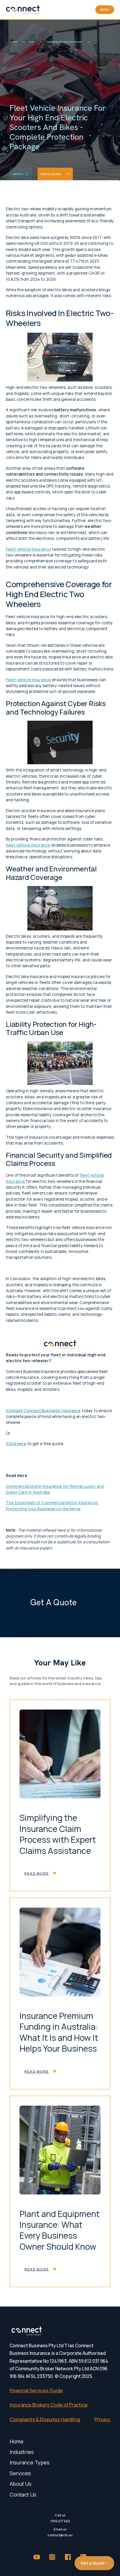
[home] (23, 10)
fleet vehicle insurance (28, 845)
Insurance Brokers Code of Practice (49, 2405)
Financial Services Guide (36, 2390)
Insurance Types (30, 2462)
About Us (21, 2484)
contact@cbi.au (60, 2535)
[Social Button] (37, 2557)
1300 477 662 (60, 2521)
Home (17, 2441)
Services (20, 2473)
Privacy (102, 2419)
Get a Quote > (94, 2563)
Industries (22, 2452)
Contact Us (23, 2494)
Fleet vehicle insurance (28, 549)
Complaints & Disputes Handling (45, 2419)
